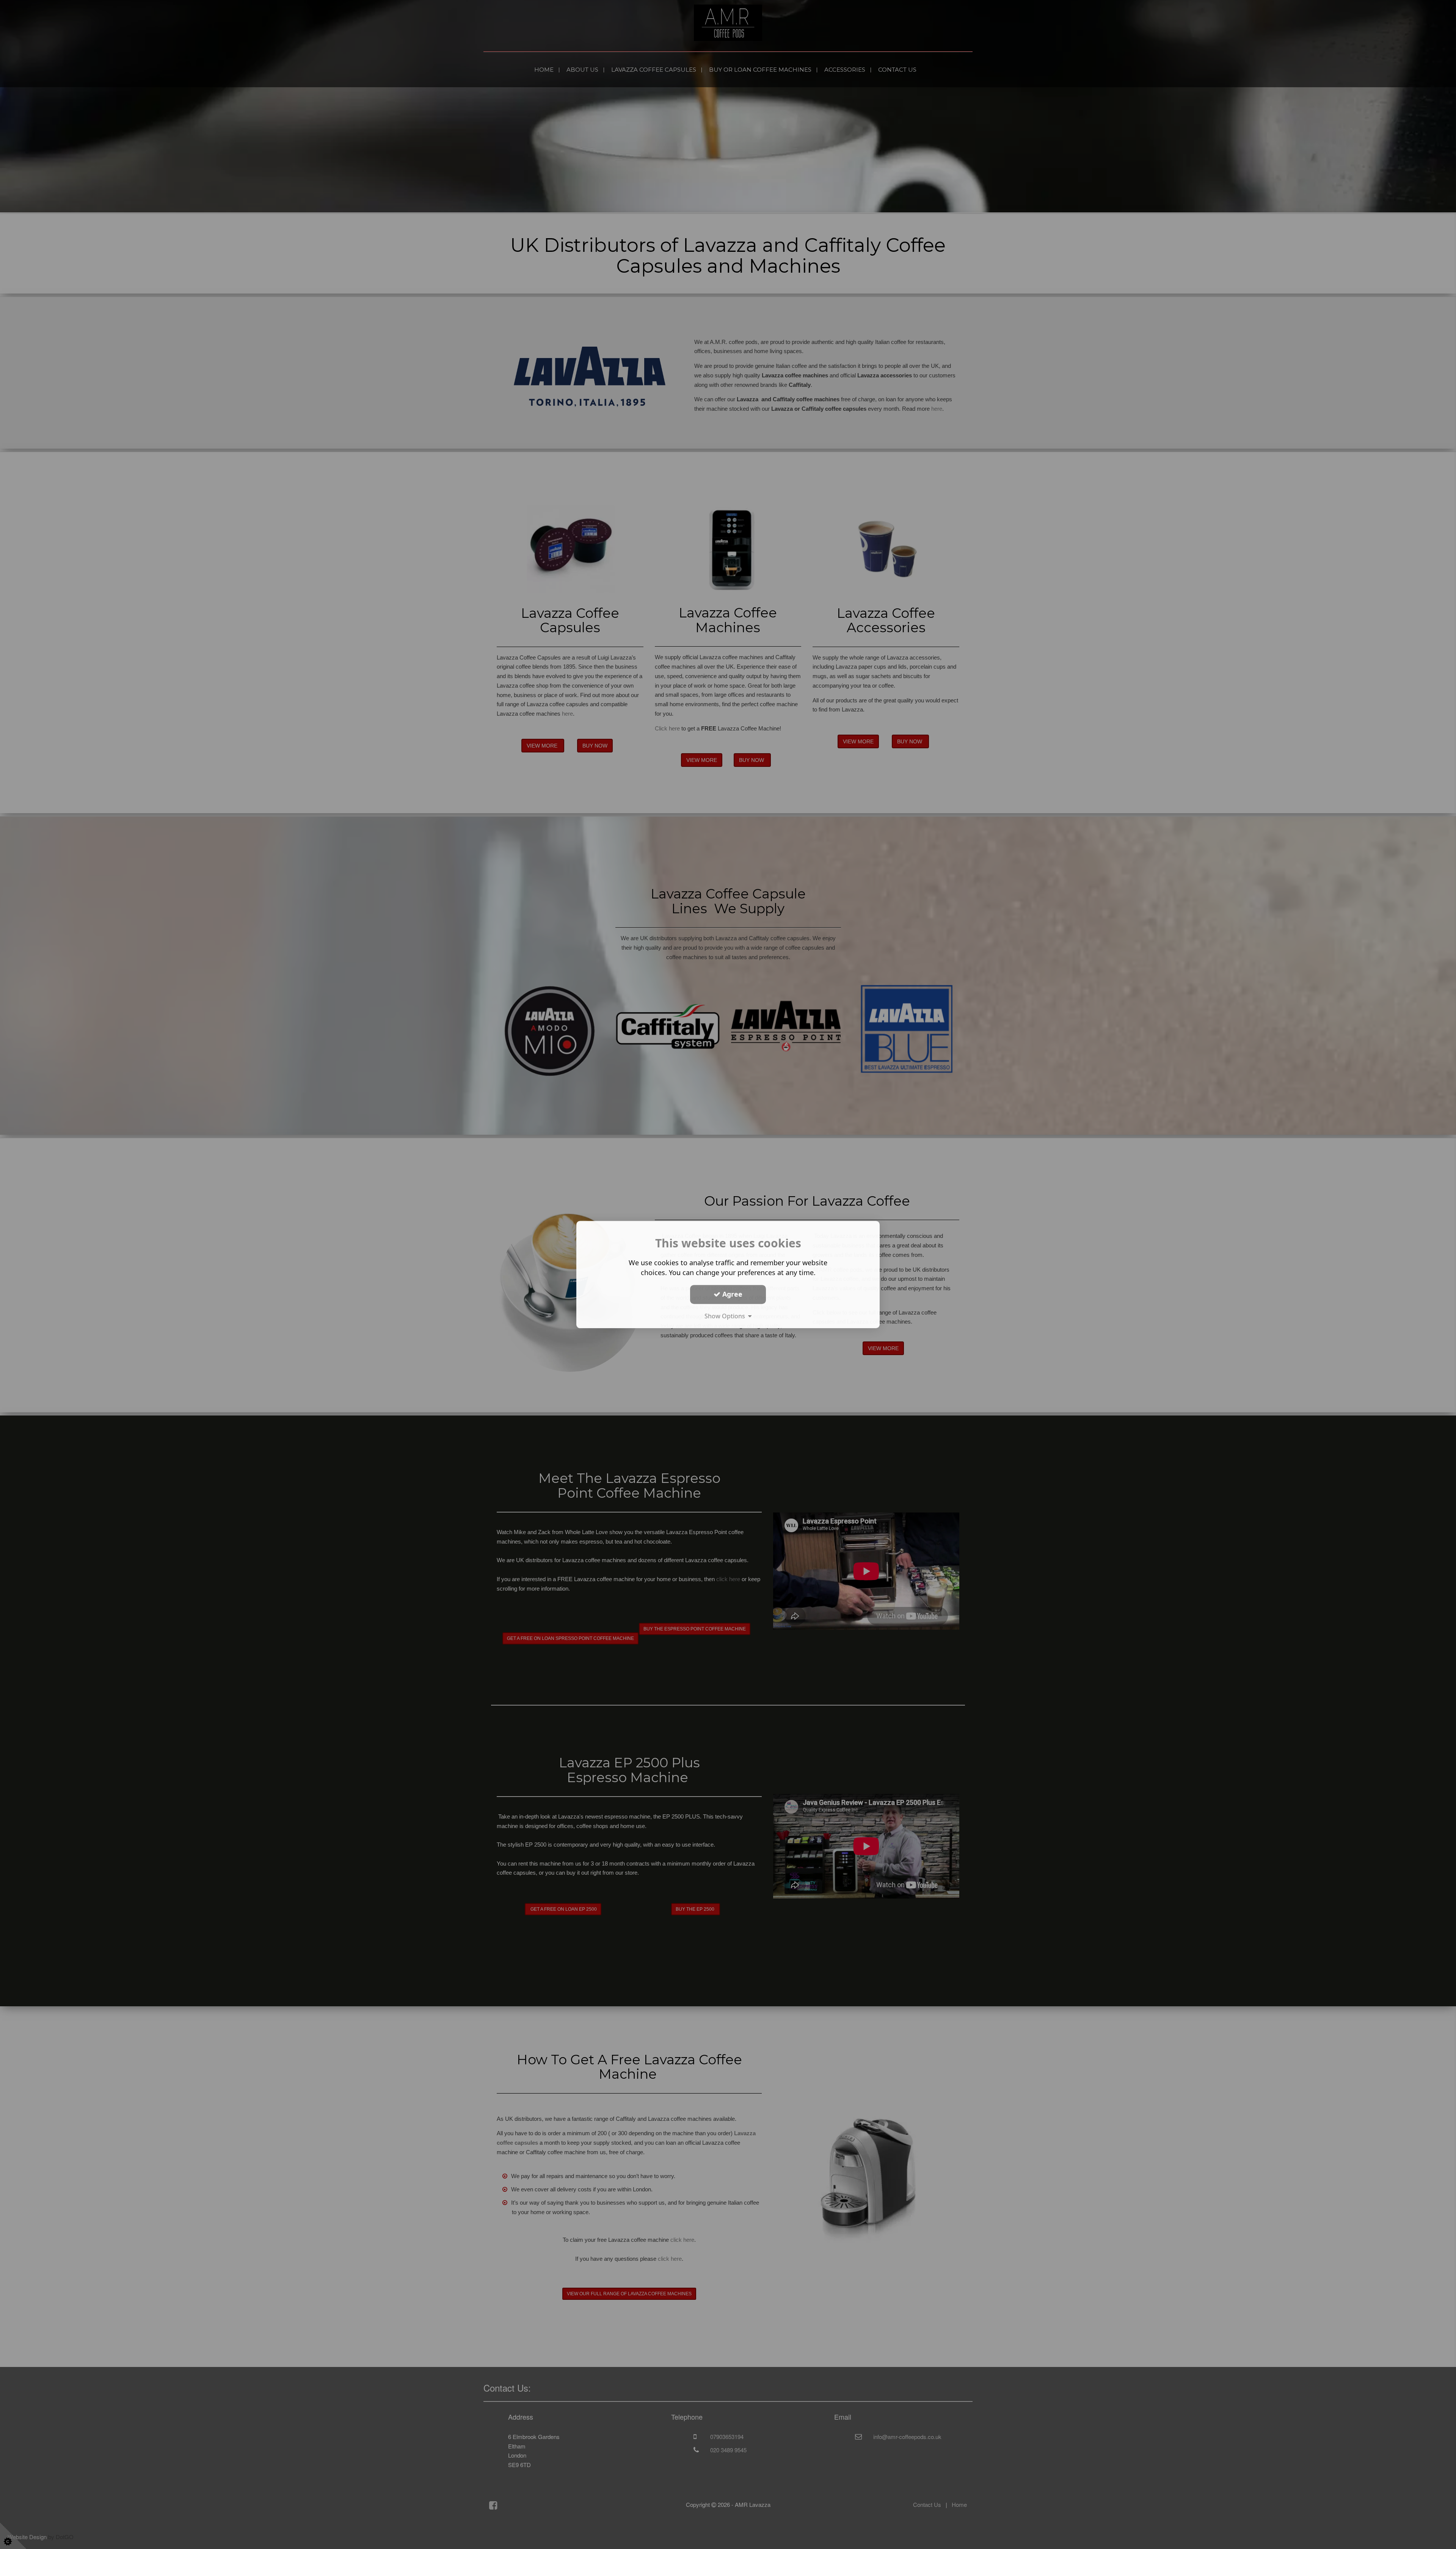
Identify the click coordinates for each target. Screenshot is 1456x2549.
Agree (731, 1294)
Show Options (726, 1316)
